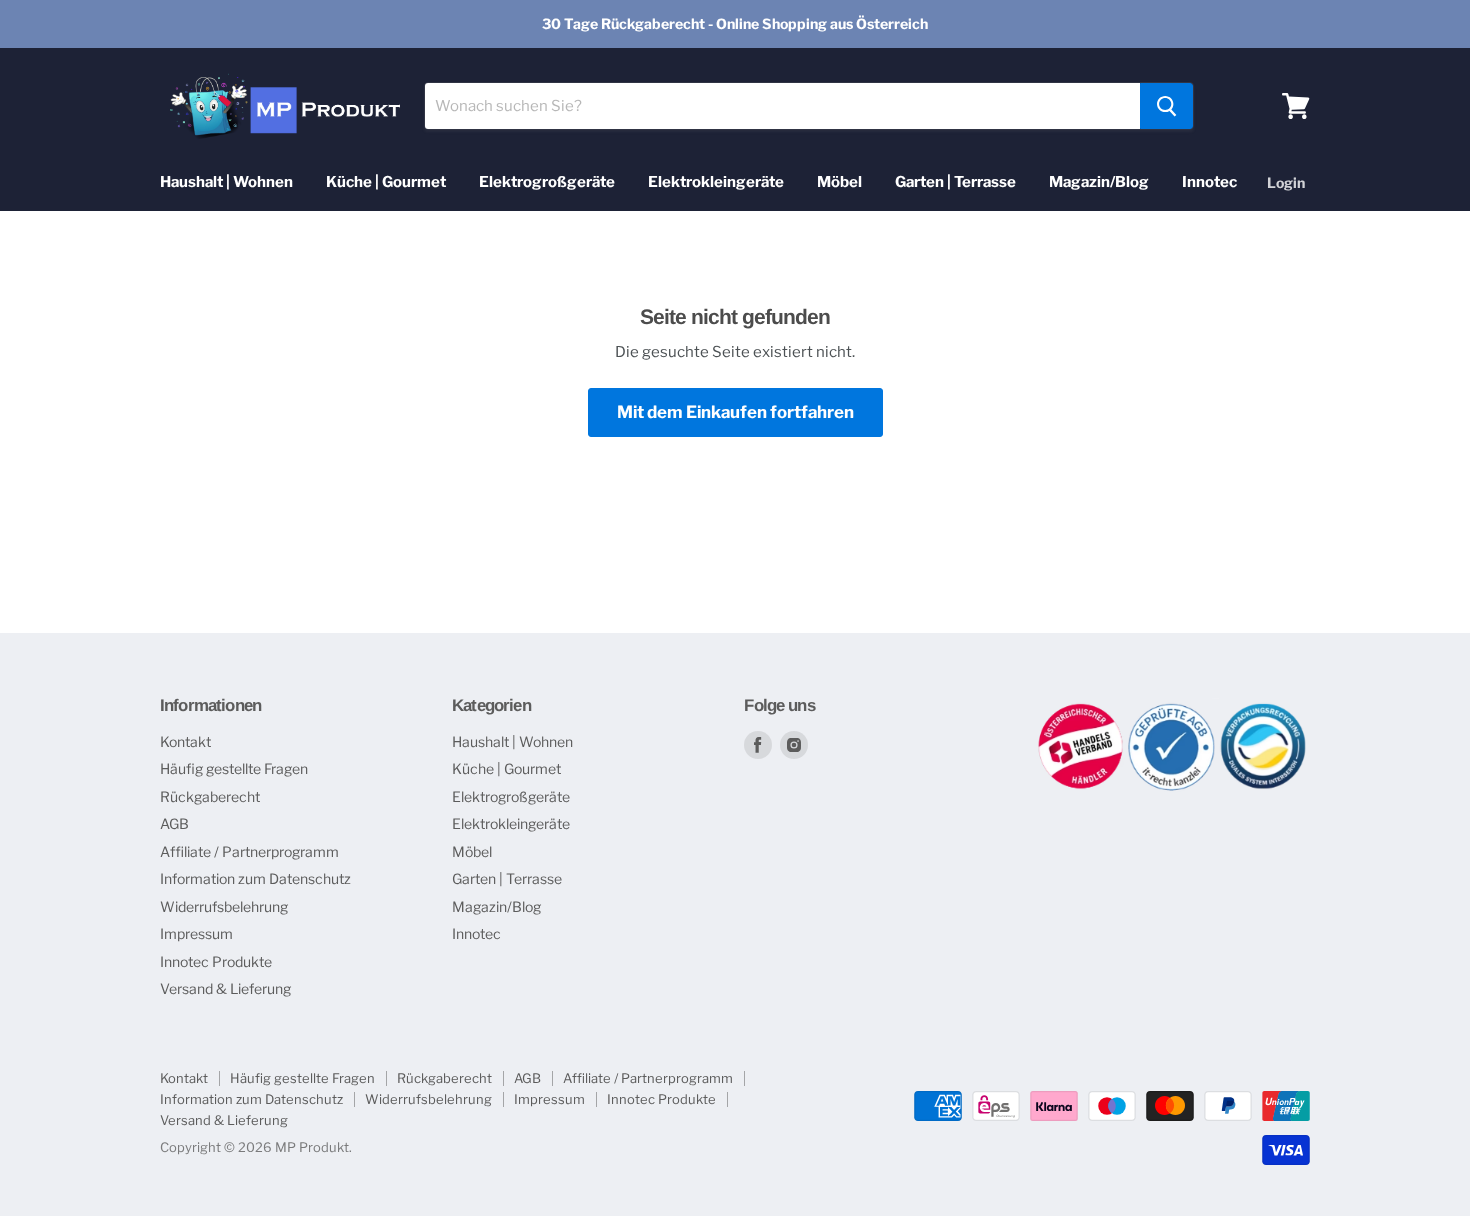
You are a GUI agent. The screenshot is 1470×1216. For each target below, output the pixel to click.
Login (1286, 182)
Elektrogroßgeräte (547, 182)
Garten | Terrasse (955, 182)
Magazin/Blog (1099, 182)
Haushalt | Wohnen (226, 182)
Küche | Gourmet (386, 182)
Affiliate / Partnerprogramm (249, 851)
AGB (174, 823)
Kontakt (185, 741)
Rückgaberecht (210, 796)
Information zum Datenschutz (255, 878)
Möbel (839, 182)
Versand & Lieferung (225, 988)
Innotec (1209, 182)
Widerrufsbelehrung (224, 906)
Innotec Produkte (216, 961)
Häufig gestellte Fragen (234, 768)
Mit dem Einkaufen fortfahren (735, 412)
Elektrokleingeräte (716, 182)
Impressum (196, 933)
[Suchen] (1166, 106)
